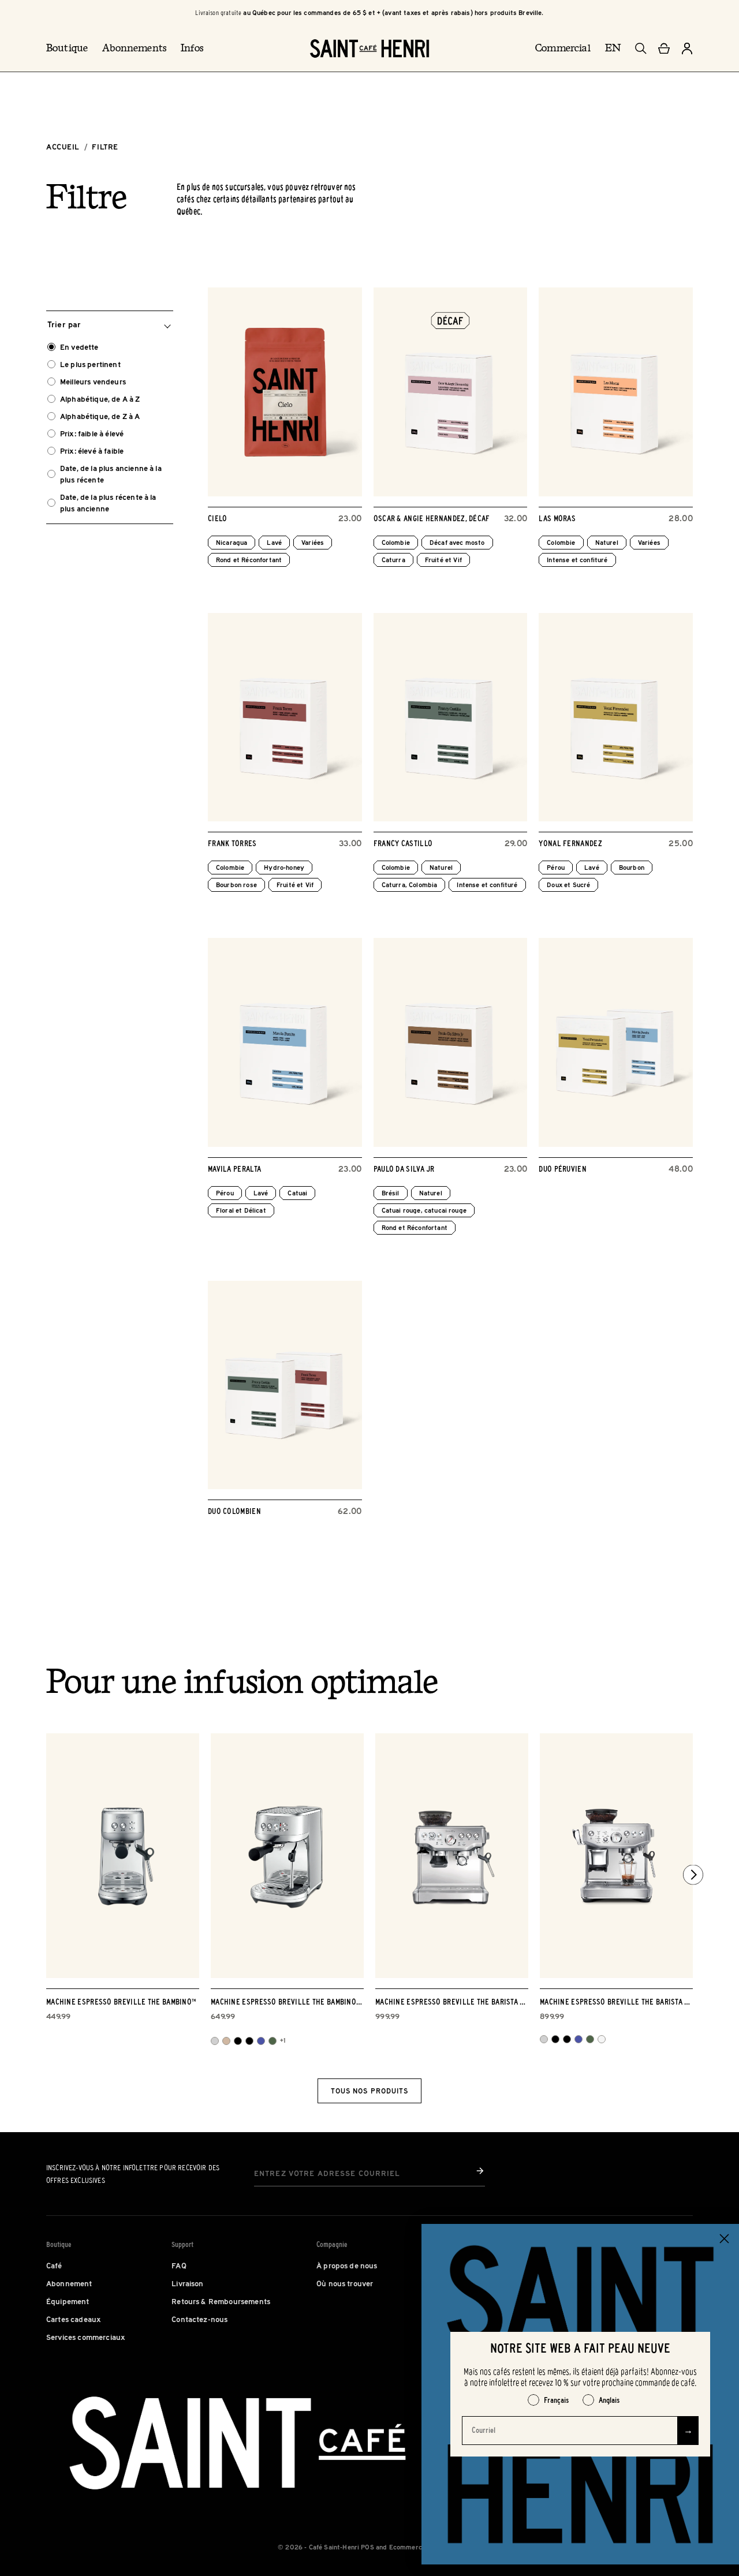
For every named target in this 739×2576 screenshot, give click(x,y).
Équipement (68, 2301)
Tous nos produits (369, 2091)
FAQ (179, 2265)
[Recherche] (641, 48)
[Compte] (687, 48)
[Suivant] (693, 1874)
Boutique (67, 48)
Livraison (187, 2283)
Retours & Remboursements (221, 2301)
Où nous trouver (345, 2283)
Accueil (63, 147)
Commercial (563, 48)
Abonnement (69, 2283)
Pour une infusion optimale (242, 1684)
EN (613, 48)
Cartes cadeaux (74, 2319)
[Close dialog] (724, 2239)
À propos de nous (347, 2265)
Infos (192, 48)
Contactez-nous (199, 2319)
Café (54, 2265)
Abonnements (134, 48)
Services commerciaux (86, 2337)
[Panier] (664, 48)
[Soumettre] (480, 2171)
